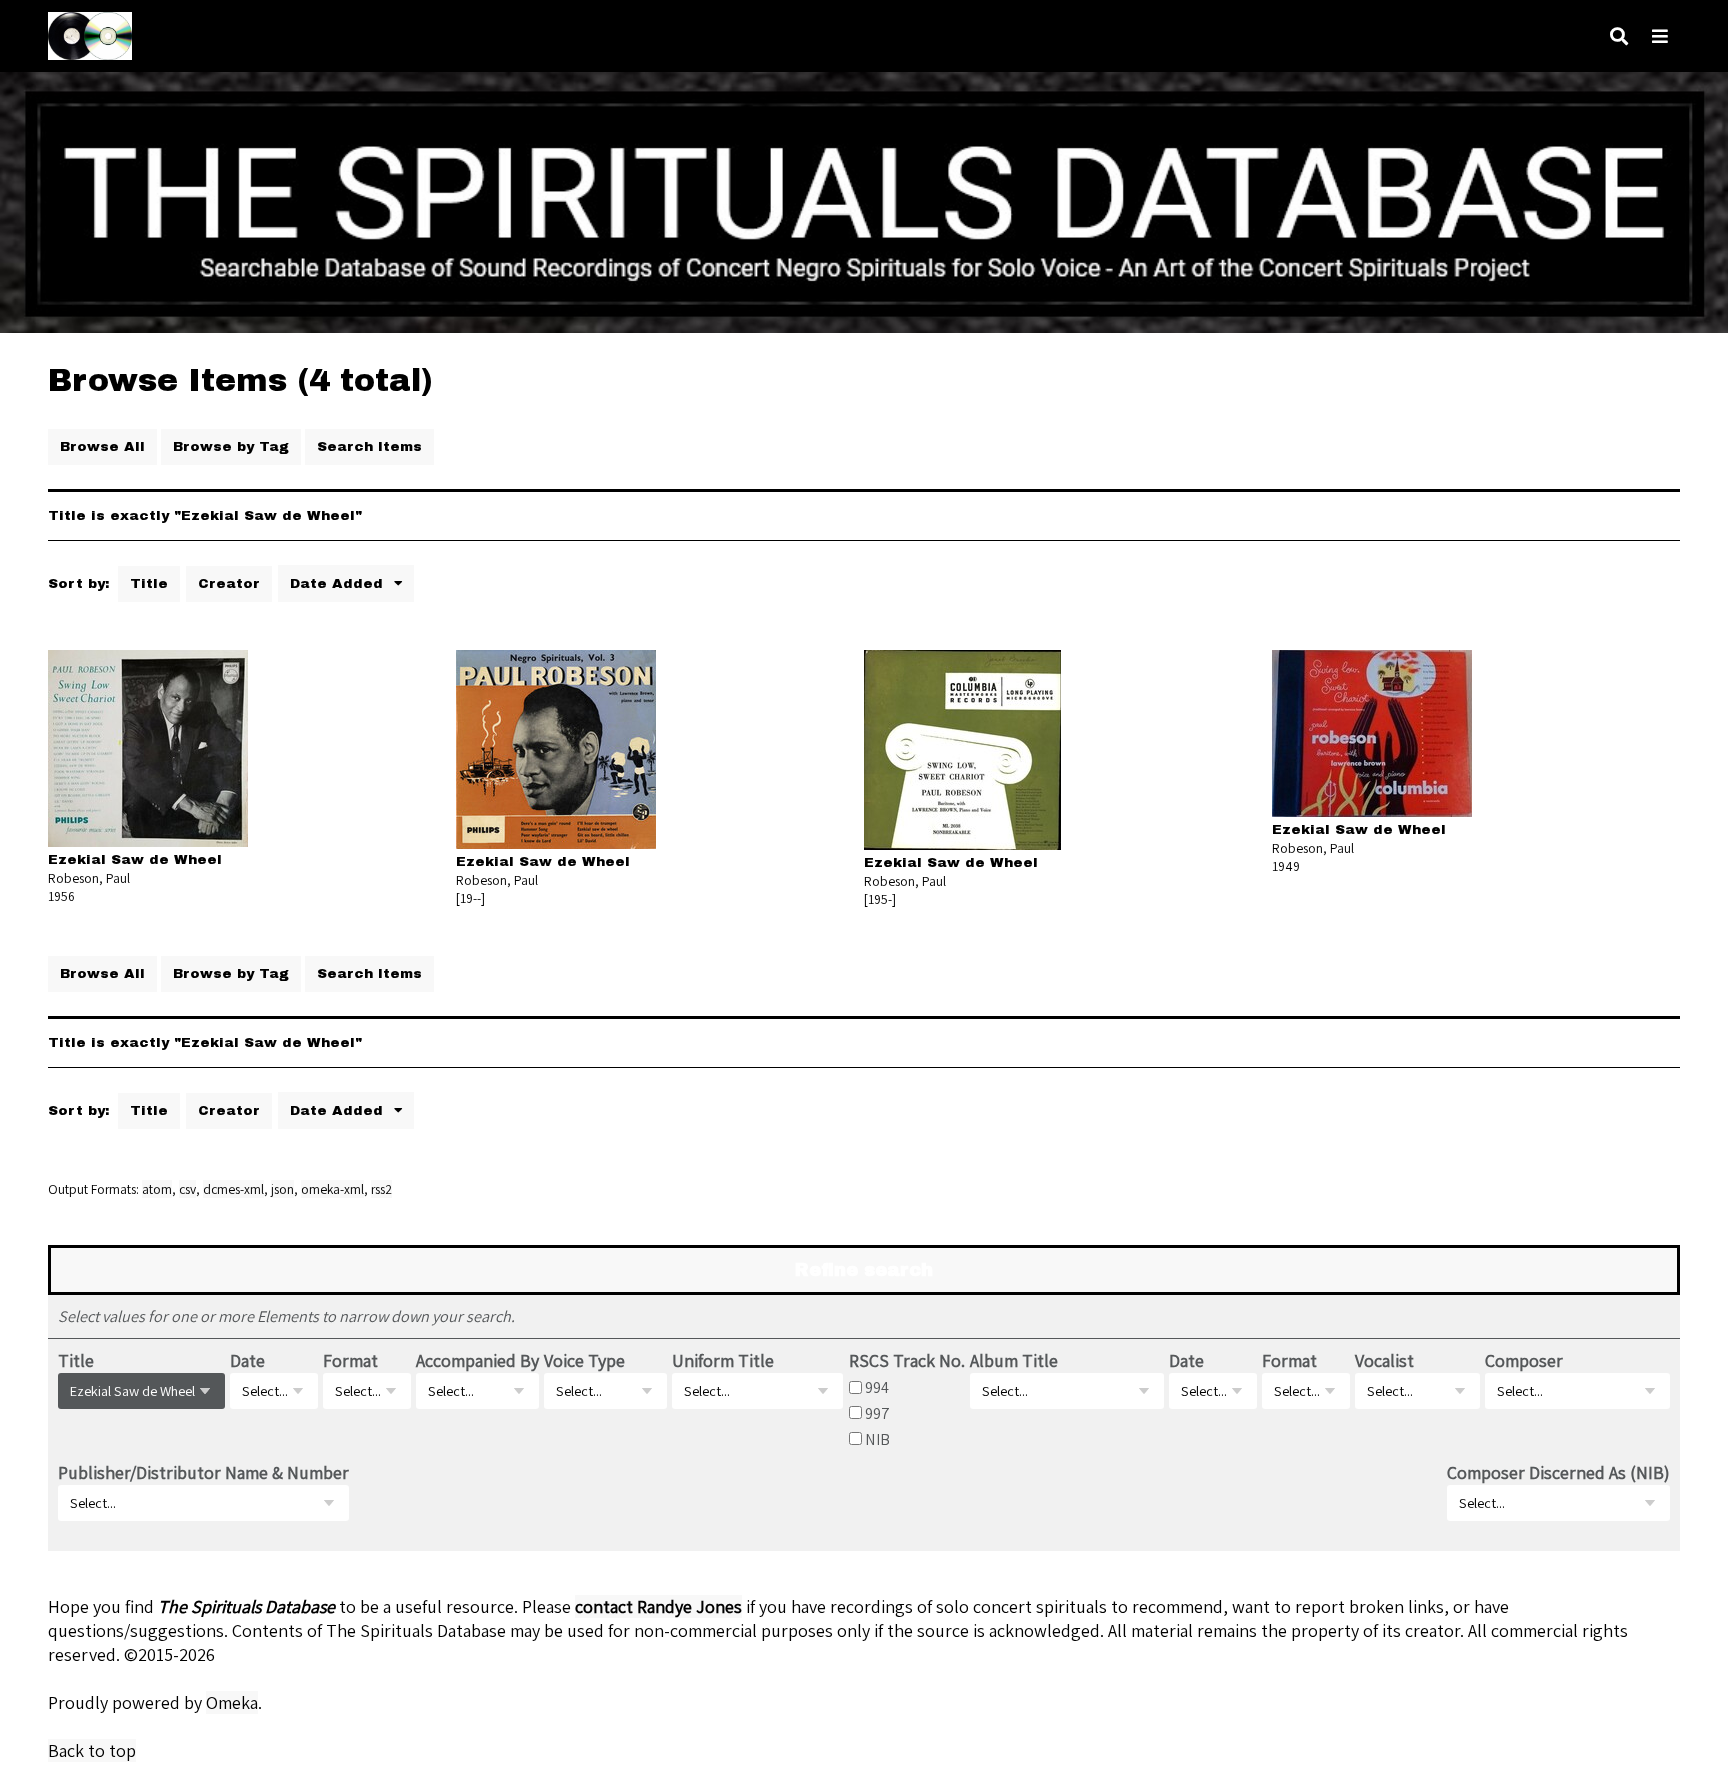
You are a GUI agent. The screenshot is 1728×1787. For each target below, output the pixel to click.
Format (350, 1360)
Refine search (864, 1270)
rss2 (381, 1189)
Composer (1524, 1360)
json (282, 1189)
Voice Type (584, 1360)
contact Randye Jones (658, 1606)
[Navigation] (1660, 36)
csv (187, 1189)
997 (877, 1413)
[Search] (1619, 36)
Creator (229, 583)
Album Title (1014, 1360)
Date (247, 1360)
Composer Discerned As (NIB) (1558, 1472)
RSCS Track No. (907, 1360)
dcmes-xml (233, 1189)
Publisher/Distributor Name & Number (203, 1472)
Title (149, 583)
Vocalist (1384, 1360)
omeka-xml (332, 1189)
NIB (877, 1439)
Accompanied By (477, 1360)
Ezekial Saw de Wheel (135, 859)
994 (877, 1387)
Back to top (92, 1750)
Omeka (232, 1702)
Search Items (369, 446)
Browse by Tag (231, 446)
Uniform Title (723, 1360)
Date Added (339, 583)
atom (157, 1189)
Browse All (102, 446)
